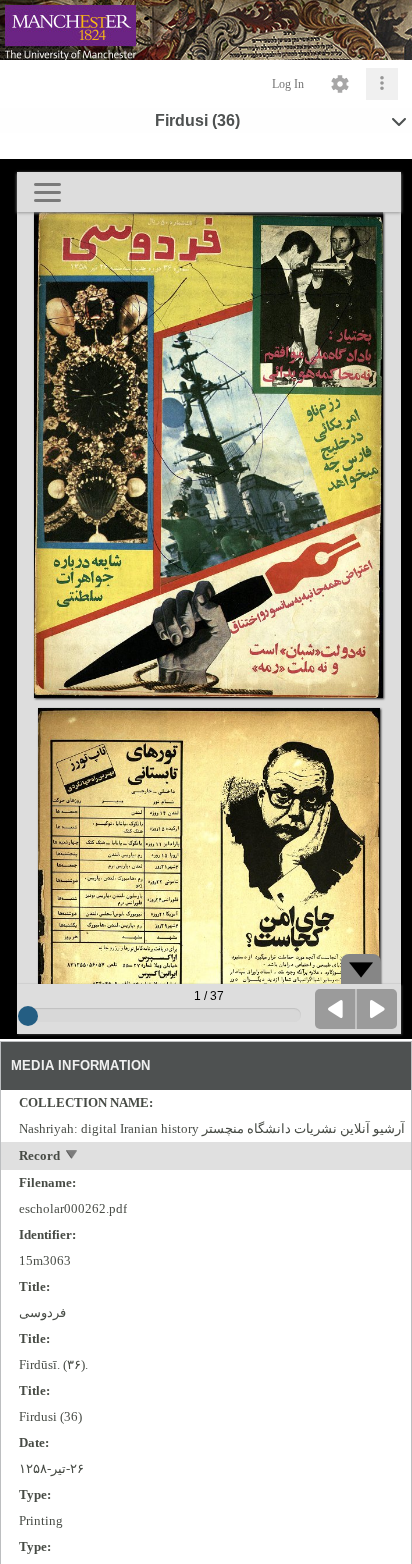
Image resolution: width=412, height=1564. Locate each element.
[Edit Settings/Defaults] (340, 84)
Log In (288, 84)
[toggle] (72, 1156)
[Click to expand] (382, 84)
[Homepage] (206, 30)
